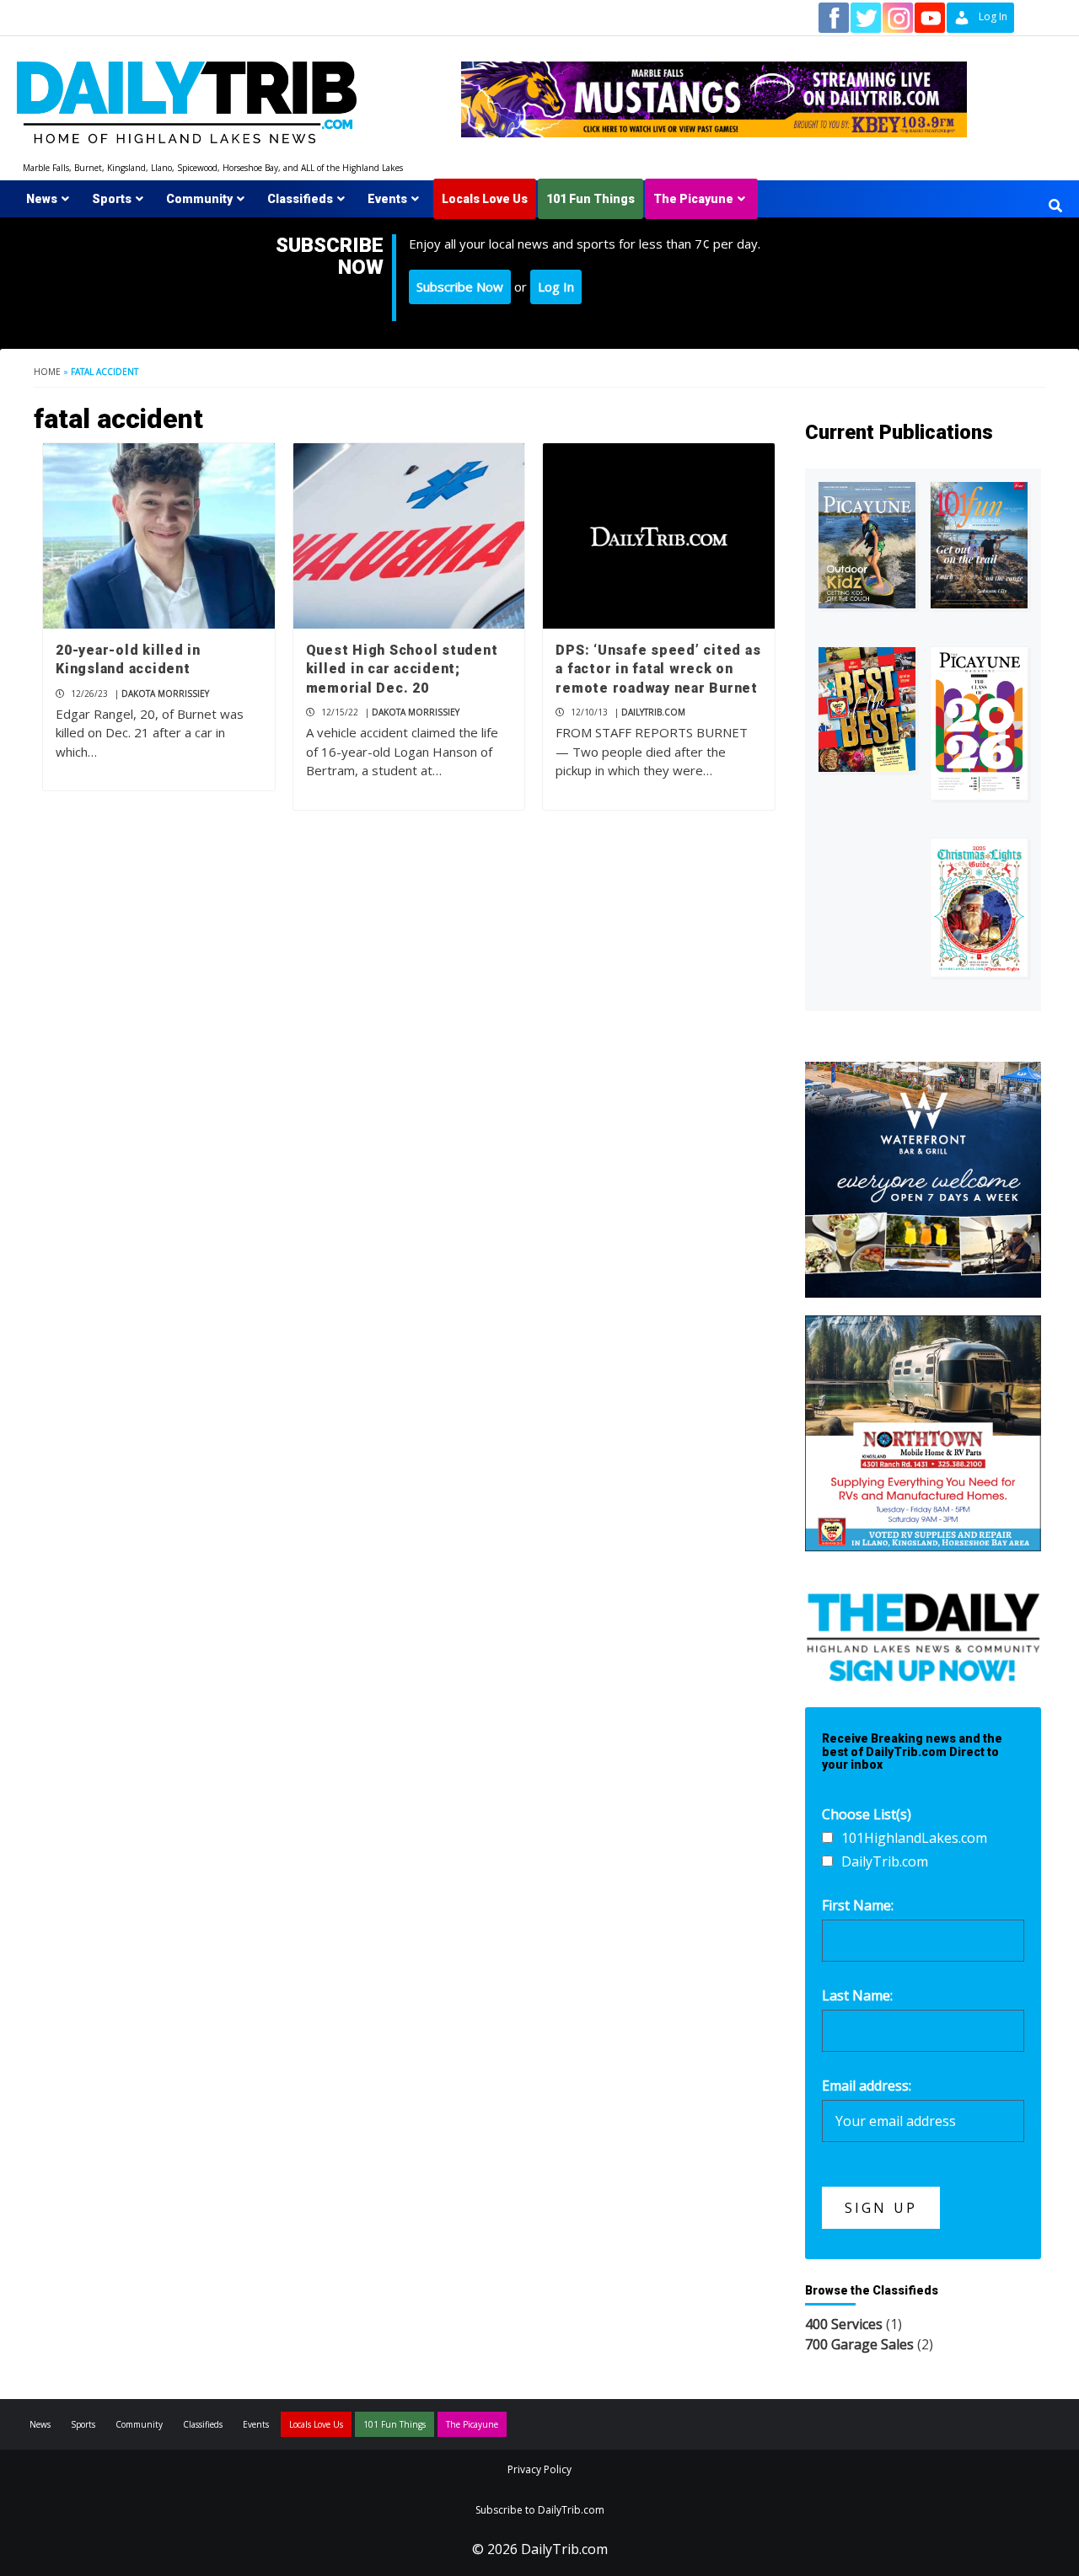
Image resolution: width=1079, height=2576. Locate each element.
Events (387, 199)
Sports (112, 199)
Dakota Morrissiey (165, 694)
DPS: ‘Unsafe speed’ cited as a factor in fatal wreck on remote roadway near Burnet (658, 669)
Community (199, 199)
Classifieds (300, 199)
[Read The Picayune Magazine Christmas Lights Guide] (979, 908)
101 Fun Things (590, 199)
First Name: (858, 1905)
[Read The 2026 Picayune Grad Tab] (979, 723)
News (42, 199)
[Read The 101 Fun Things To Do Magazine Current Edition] (979, 545)
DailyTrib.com (653, 712)
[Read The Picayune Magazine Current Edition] (867, 545)
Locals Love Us (485, 199)
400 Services (844, 2324)
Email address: (867, 2086)
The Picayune (693, 199)
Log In (556, 287)
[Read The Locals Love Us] (867, 710)
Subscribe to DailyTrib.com (540, 2510)
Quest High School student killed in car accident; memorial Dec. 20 (402, 669)
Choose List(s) (867, 1814)
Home (47, 372)
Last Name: (857, 1995)
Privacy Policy (539, 2469)
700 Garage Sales (859, 2344)
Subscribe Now (460, 287)
